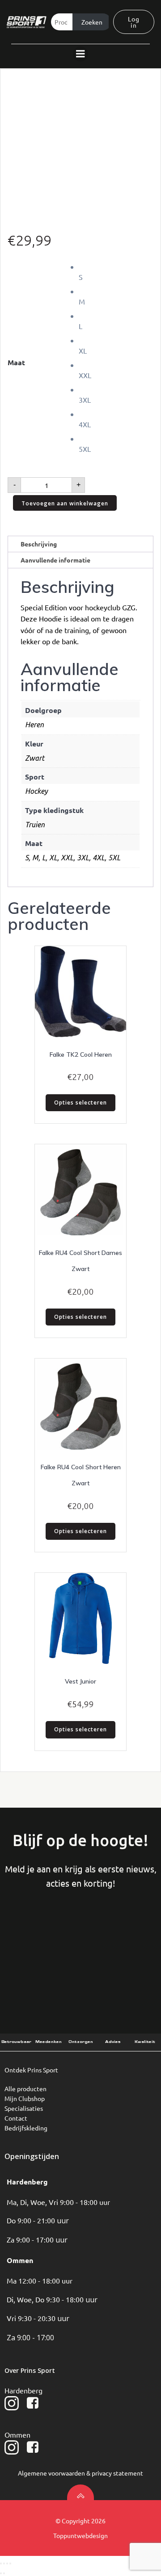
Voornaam (47, 1934)
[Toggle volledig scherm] (4, 2563)
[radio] (116, 272)
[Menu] (80, 54)
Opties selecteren (80, 1103)
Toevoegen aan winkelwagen (65, 503)
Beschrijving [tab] (39, 544)
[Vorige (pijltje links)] (1, 2573)
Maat (16, 362)
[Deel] (7, 2563)
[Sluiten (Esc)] (10, 2563)
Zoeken (92, 22)
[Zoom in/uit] (1, 2563)
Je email (57, 1971)
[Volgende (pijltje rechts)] (4, 2573)
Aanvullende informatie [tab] (55, 560)
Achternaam (114, 1934)
